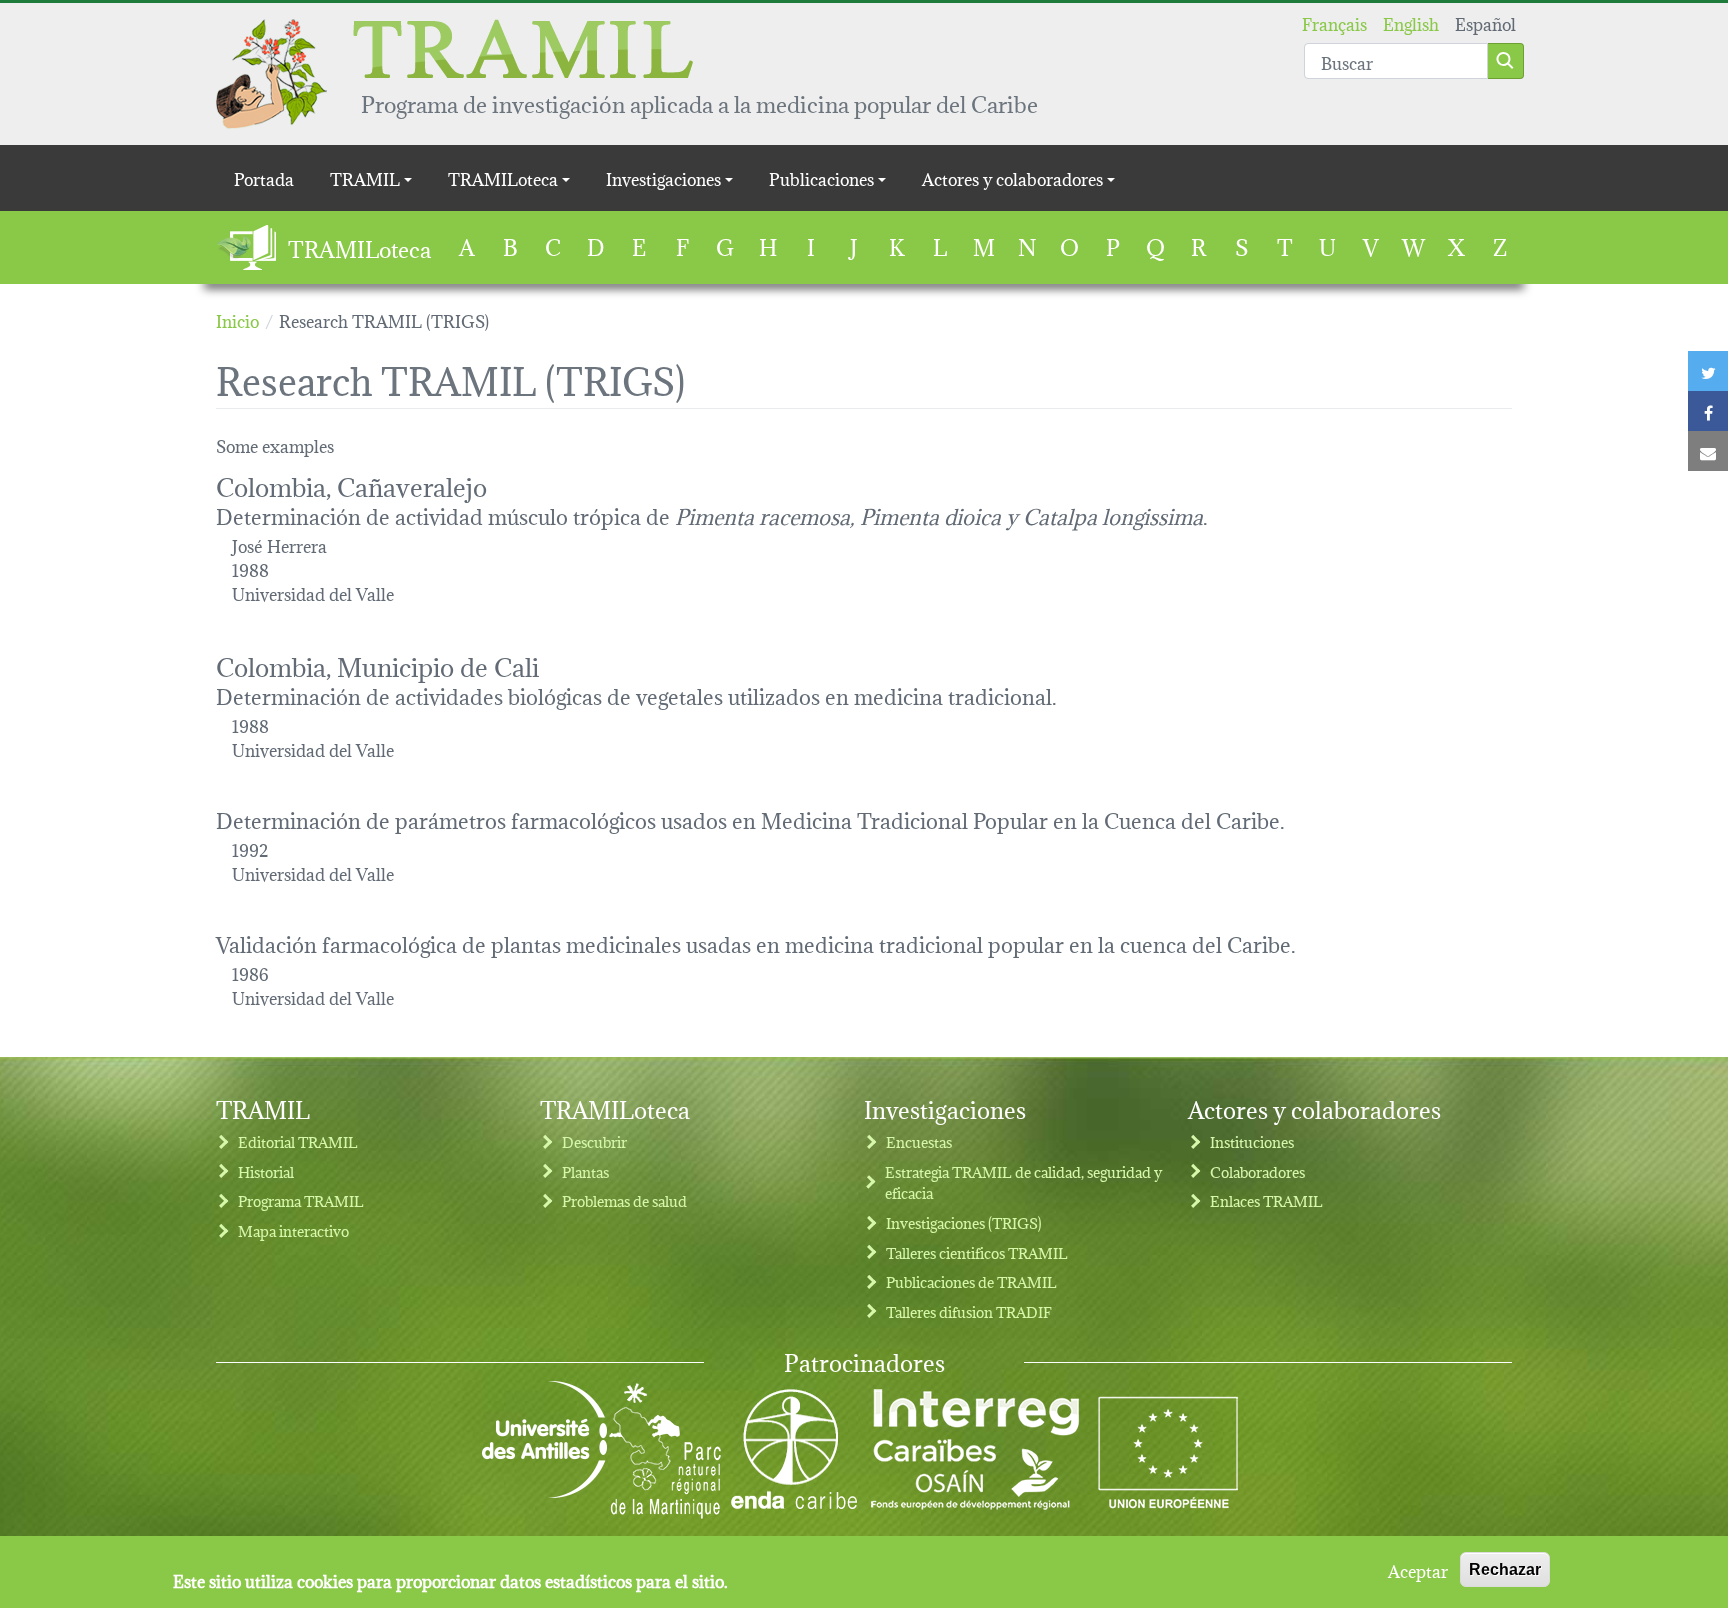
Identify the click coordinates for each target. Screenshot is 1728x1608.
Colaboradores (1257, 1171)
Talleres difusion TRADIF (969, 1311)
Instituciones (1252, 1141)
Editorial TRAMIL (298, 1141)
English (1411, 22)
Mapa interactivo (293, 1230)
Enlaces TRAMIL (1266, 1200)
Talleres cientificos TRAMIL (977, 1252)
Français (1334, 22)
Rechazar (1505, 1569)
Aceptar (1418, 1570)
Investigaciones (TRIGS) (964, 1222)
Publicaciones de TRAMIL (971, 1281)
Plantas (585, 1171)
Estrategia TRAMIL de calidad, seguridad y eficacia (1023, 1182)
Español (1485, 22)
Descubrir (594, 1141)
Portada (264, 177)
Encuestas (919, 1141)
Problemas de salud (624, 1200)
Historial (266, 1171)
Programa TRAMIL (301, 1200)
